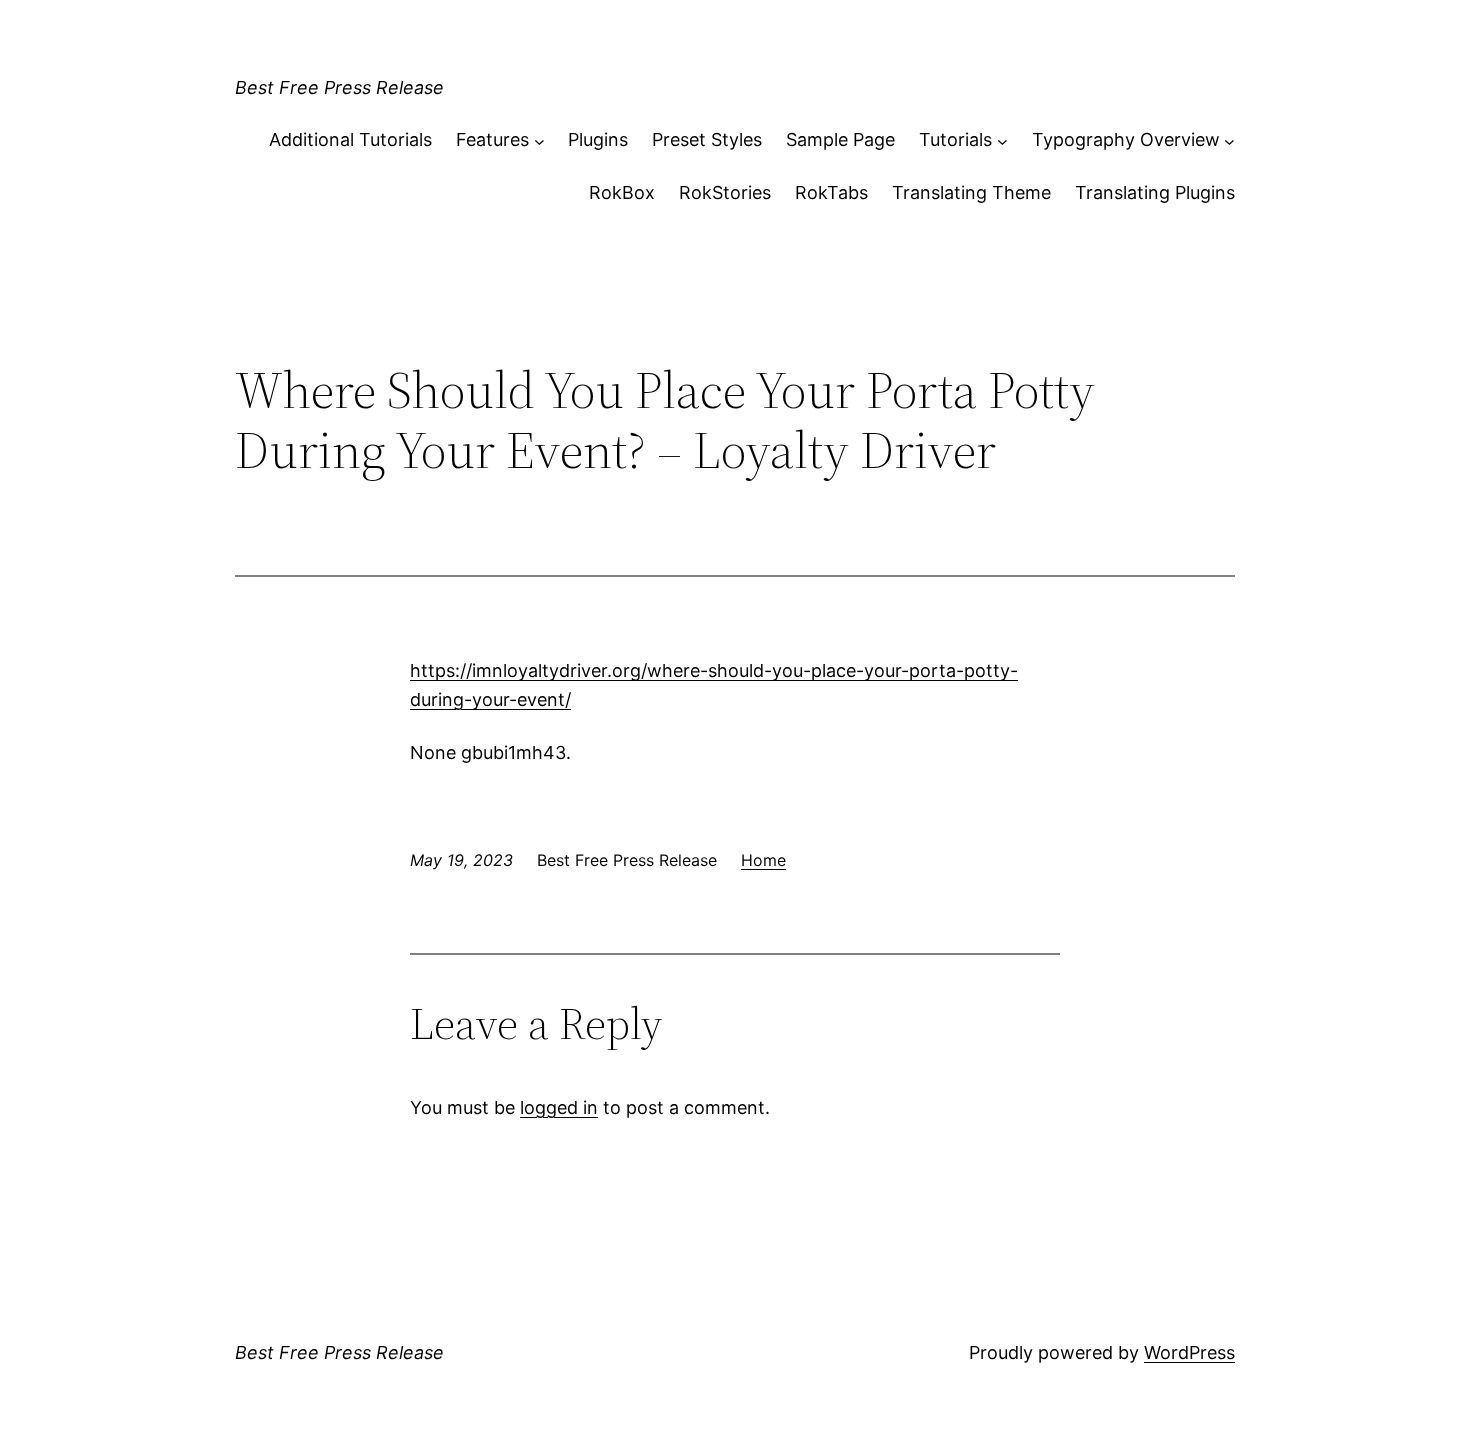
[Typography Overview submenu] (1229, 140)
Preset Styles (707, 139)
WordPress (1189, 1352)
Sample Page (840, 139)
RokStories (725, 192)
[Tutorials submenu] (1002, 140)
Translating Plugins (1155, 192)
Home (763, 860)
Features (492, 139)
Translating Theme (971, 192)
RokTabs (831, 192)
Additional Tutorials (350, 139)
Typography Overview (1126, 139)
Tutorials (955, 139)
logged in (559, 1107)
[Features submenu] (539, 140)
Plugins (598, 139)
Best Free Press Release (339, 87)
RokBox (622, 192)
